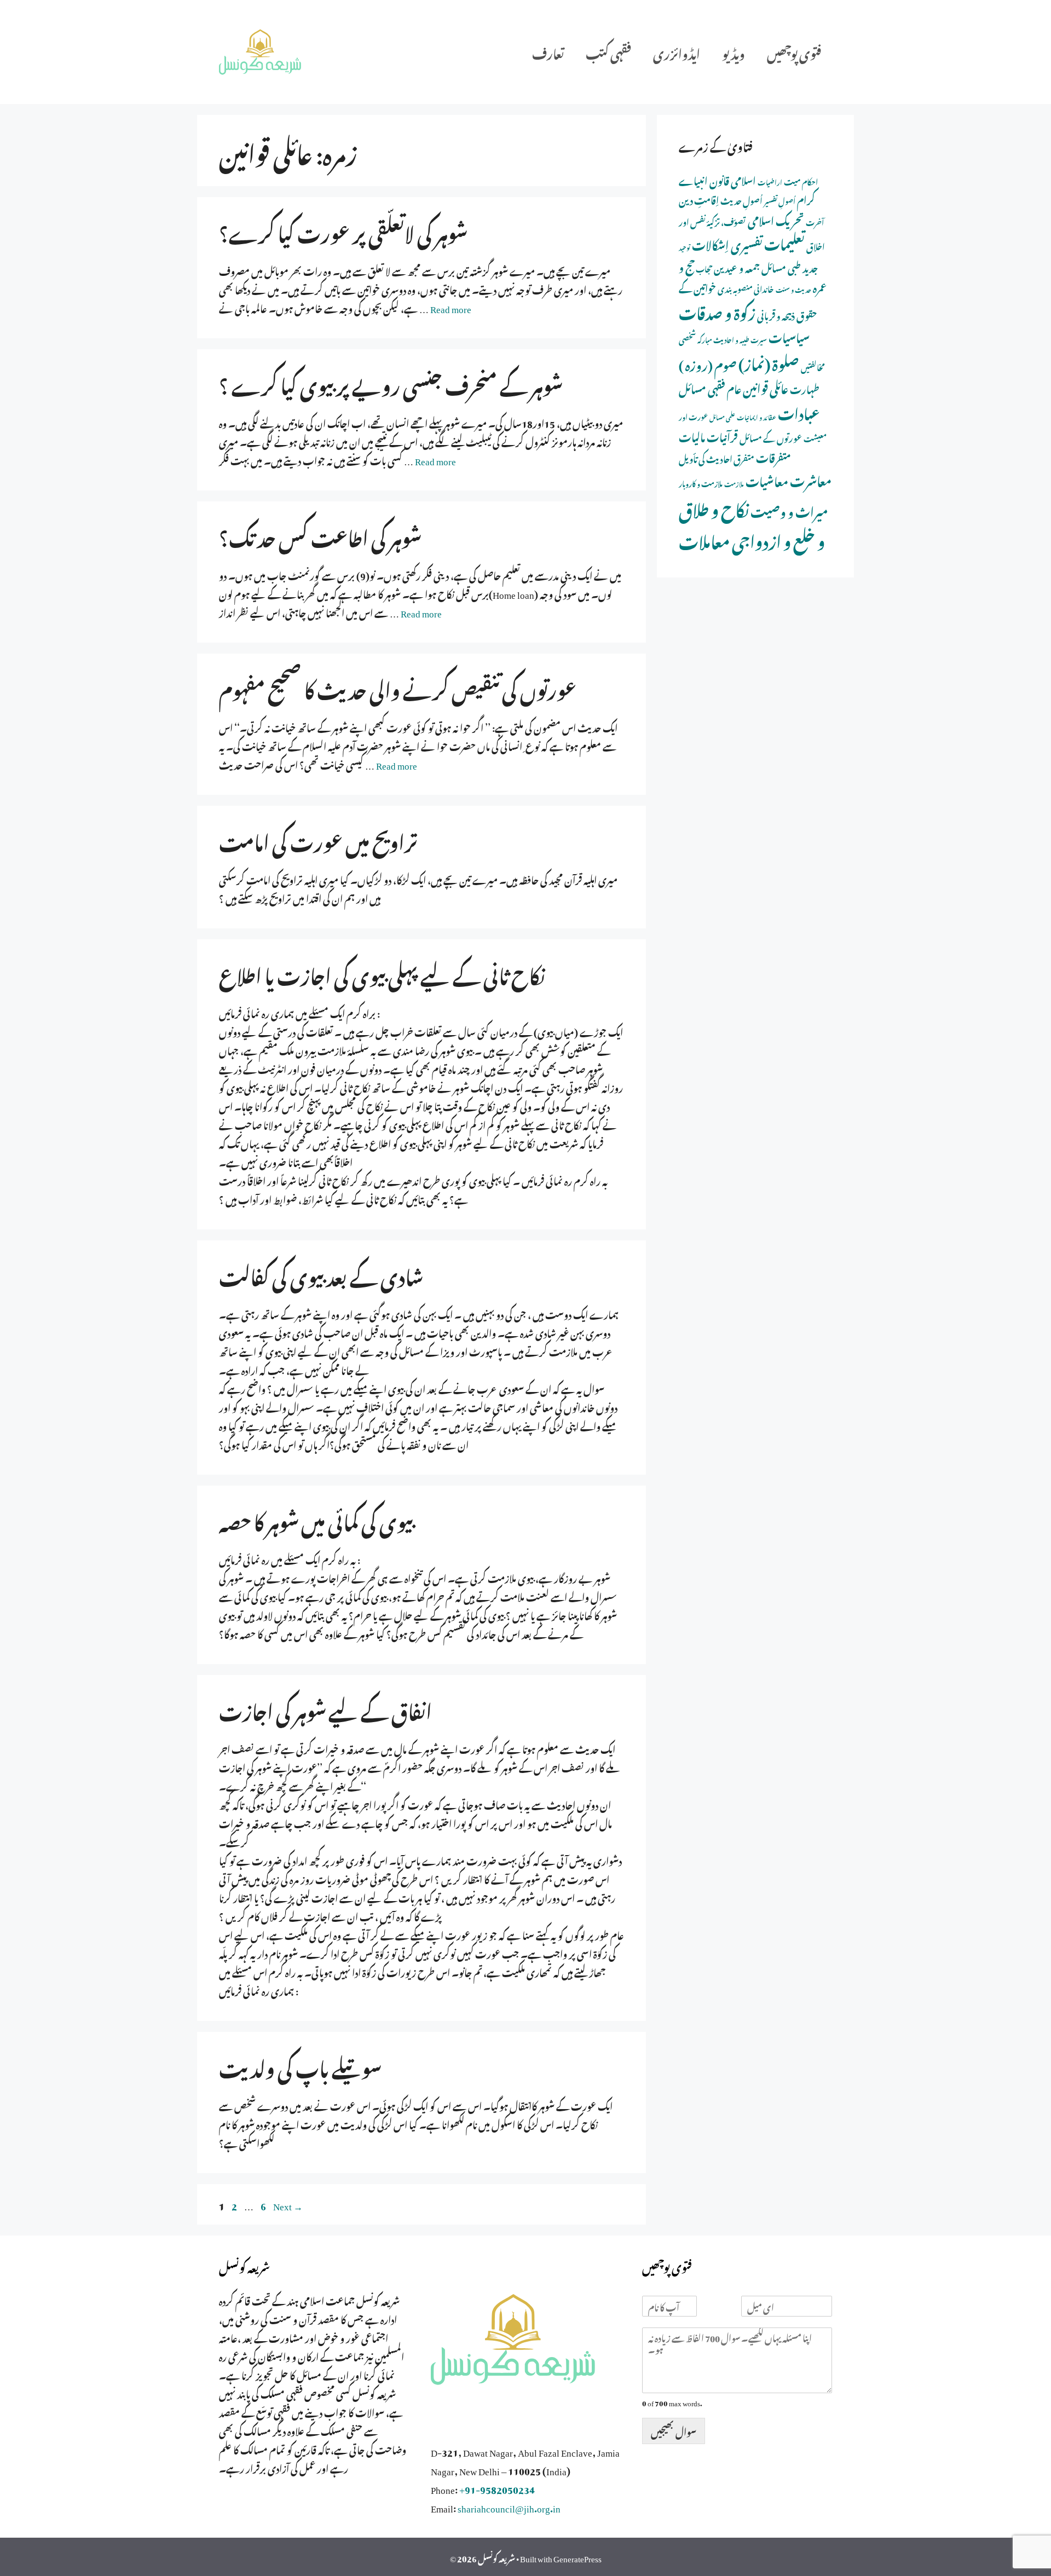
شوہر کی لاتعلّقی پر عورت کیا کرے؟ (343, 230)
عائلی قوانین (766, 387)
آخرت (815, 221)
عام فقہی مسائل (710, 387)
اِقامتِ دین (699, 199)
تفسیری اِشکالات (727, 243)
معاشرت (811, 479)
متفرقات (773, 456)
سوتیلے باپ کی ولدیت (300, 2065)
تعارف (548, 52)
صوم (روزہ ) (708, 363)
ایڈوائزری (677, 52)
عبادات (799, 412)
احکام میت (801, 181)
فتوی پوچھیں (794, 52)
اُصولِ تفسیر (780, 200)
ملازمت (734, 483)
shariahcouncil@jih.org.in (509, 2506)
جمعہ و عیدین (737, 267)
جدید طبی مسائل (790, 267)
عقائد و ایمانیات (757, 417)
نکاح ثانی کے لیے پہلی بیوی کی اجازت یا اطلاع (382, 973)
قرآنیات (722, 435)
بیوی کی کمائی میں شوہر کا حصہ (316, 1519)
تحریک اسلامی (776, 219)
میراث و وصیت (789, 510)
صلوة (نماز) (769, 362)
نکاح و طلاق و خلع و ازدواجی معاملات (752, 523)
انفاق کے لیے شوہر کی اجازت (325, 1708)
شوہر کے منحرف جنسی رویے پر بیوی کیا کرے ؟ (391, 383)
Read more (451, 307)
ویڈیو (734, 52)
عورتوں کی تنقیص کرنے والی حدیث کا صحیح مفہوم (398, 687)
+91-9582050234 (497, 2488)
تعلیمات (784, 242)
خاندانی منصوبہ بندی (746, 288)
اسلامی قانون (733, 179)
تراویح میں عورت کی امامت (318, 839)
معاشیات (767, 480)
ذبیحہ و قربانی (776, 314)
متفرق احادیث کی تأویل (717, 458)
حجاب (704, 268)
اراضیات (770, 181)
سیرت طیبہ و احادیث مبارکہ (732, 339)
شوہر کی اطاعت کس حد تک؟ (320, 535)
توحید (685, 247)
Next (288, 2204)
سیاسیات (789, 336)
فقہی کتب (608, 52)
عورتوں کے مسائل (771, 437)
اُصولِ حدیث (741, 200)
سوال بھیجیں (674, 2430)
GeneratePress (578, 2557)
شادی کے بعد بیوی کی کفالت (321, 1274)
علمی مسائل (722, 417)
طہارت (805, 388)
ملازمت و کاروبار (701, 483)
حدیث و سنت (793, 289)
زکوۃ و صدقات (717, 311)
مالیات (692, 435)
